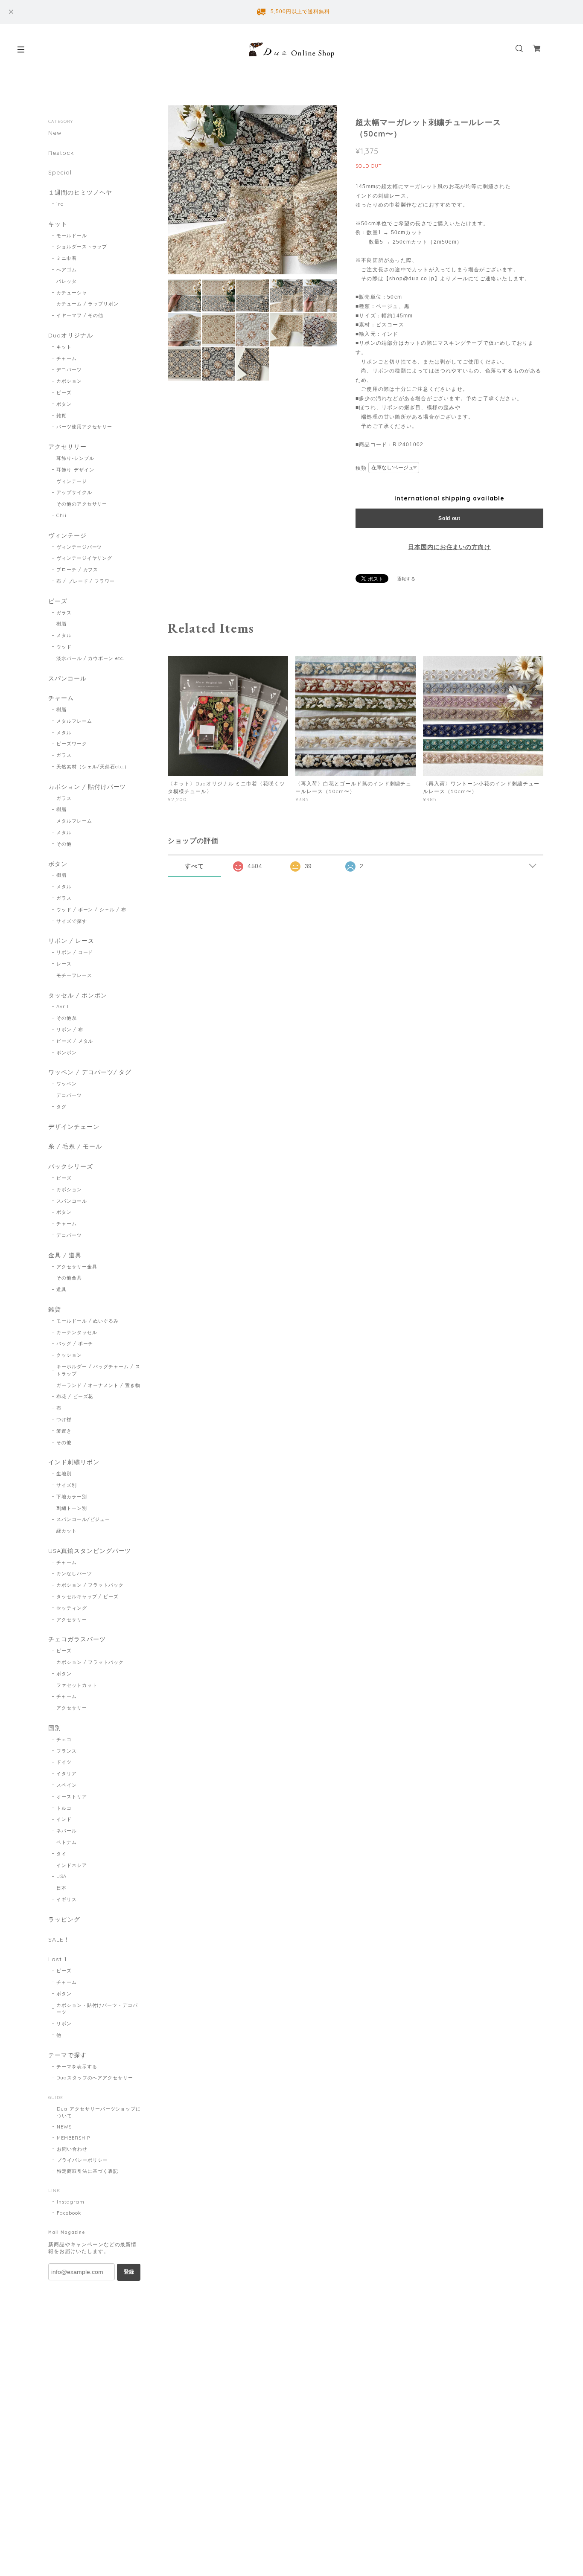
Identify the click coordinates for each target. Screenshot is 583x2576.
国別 (55, 1728)
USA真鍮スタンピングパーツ (90, 1551)
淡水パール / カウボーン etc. (90, 658)
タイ (61, 1854)
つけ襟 (64, 1419)
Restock (61, 153)
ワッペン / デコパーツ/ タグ (90, 1072)
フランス (67, 1751)
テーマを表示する (77, 2067)
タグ (61, 1107)
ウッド (64, 647)
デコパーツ (69, 369)
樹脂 (61, 624)
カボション (69, 381)
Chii (61, 515)
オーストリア (72, 1797)
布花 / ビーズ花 (75, 1396)
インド (64, 1819)
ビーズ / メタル (75, 1041)
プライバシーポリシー (82, 2160)
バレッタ (67, 281)
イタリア (67, 1774)
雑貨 (61, 416)
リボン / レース (71, 941)
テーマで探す (67, 2055)
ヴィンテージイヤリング (85, 558)
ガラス (64, 613)
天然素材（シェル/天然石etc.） (93, 767)
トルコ (64, 1808)
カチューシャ (72, 293)
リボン (64, 2024)
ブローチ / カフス (77, 570)
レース (64, 964)
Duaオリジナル (71, 336)
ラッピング (64, 1920)
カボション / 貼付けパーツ (87, 787)
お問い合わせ (72, 2149)
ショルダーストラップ (82, 247)
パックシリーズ (71, 1167)
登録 (129, 2272)
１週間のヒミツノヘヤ (80, 193)
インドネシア (72, 1865)
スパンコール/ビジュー (83, 1519)
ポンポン (67, 1052)
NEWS (64, 2127)
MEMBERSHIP (73, 2138)
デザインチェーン (74, 1127)
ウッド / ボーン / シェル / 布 (91, 910)
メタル (64, 635)
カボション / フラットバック (90, 1585)
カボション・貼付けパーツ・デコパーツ (97, 2009)
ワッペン (67, 1084)
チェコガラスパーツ (77, 1639)
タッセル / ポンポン (78, 996)
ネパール (67, 1831)
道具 (61, 1289)
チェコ (64, 1739)
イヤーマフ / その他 (80, 315)
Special (60, 173)
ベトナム (67, 1842)
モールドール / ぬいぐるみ (87, 1321)
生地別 (64, 1474)
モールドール (72, 236)
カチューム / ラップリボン (87, 304)
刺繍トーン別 (72, 1508)
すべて (194, 866)
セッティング (72, 1608)
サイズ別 (67, 1485)
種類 (361, 468)
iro (60, 204)
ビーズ (64, 393)
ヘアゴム (67, 270)
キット (58, 224)
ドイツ (64, 1762)
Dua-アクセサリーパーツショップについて (99, 2112)
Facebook (69, 2213)
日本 (61, 1888)
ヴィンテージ (72, 481)
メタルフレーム (74, 721)
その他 (64, 844)
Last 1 (58, 1959)
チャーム (67, 358)
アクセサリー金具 (77, 1267)
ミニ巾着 (67, 258)
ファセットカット (77, 1685)
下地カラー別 (72, 1497)
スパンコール (67, 679)
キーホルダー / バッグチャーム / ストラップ (98, 1370)
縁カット (67, 1531)
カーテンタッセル (77, 1332)
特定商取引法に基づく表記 (87, 2171)
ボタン (64, 404)
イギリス (67, 1899)
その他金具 (69, 1278)
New (55, 133)
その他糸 (67, 1018)
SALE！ (59, 1940)
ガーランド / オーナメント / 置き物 (98, 1385)
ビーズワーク (72, 744)
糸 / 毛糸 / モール (75, 1147)
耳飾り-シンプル (75, 458)
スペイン (67, 1785)
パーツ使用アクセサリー (85, 427)
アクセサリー (67, 447)
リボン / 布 (70, 1029)
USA (61, 1876)
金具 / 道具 (65, 1255)
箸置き (64, 1431)
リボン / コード (75, 952)
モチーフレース (74, 975)
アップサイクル (74, 492)
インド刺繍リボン (74, 1462)
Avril (63, 1006)
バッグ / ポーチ (75, 1343)
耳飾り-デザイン (75, 470)
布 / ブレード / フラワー (86, 581)
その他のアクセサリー (82, 504)
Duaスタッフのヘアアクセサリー (95, 2078)
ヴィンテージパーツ (79, 547)
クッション (69, 1355)
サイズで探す (72, 921)
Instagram (71, 2202)
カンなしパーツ (74, 1573)
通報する (406, 579)
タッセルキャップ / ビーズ (87, 1596)
